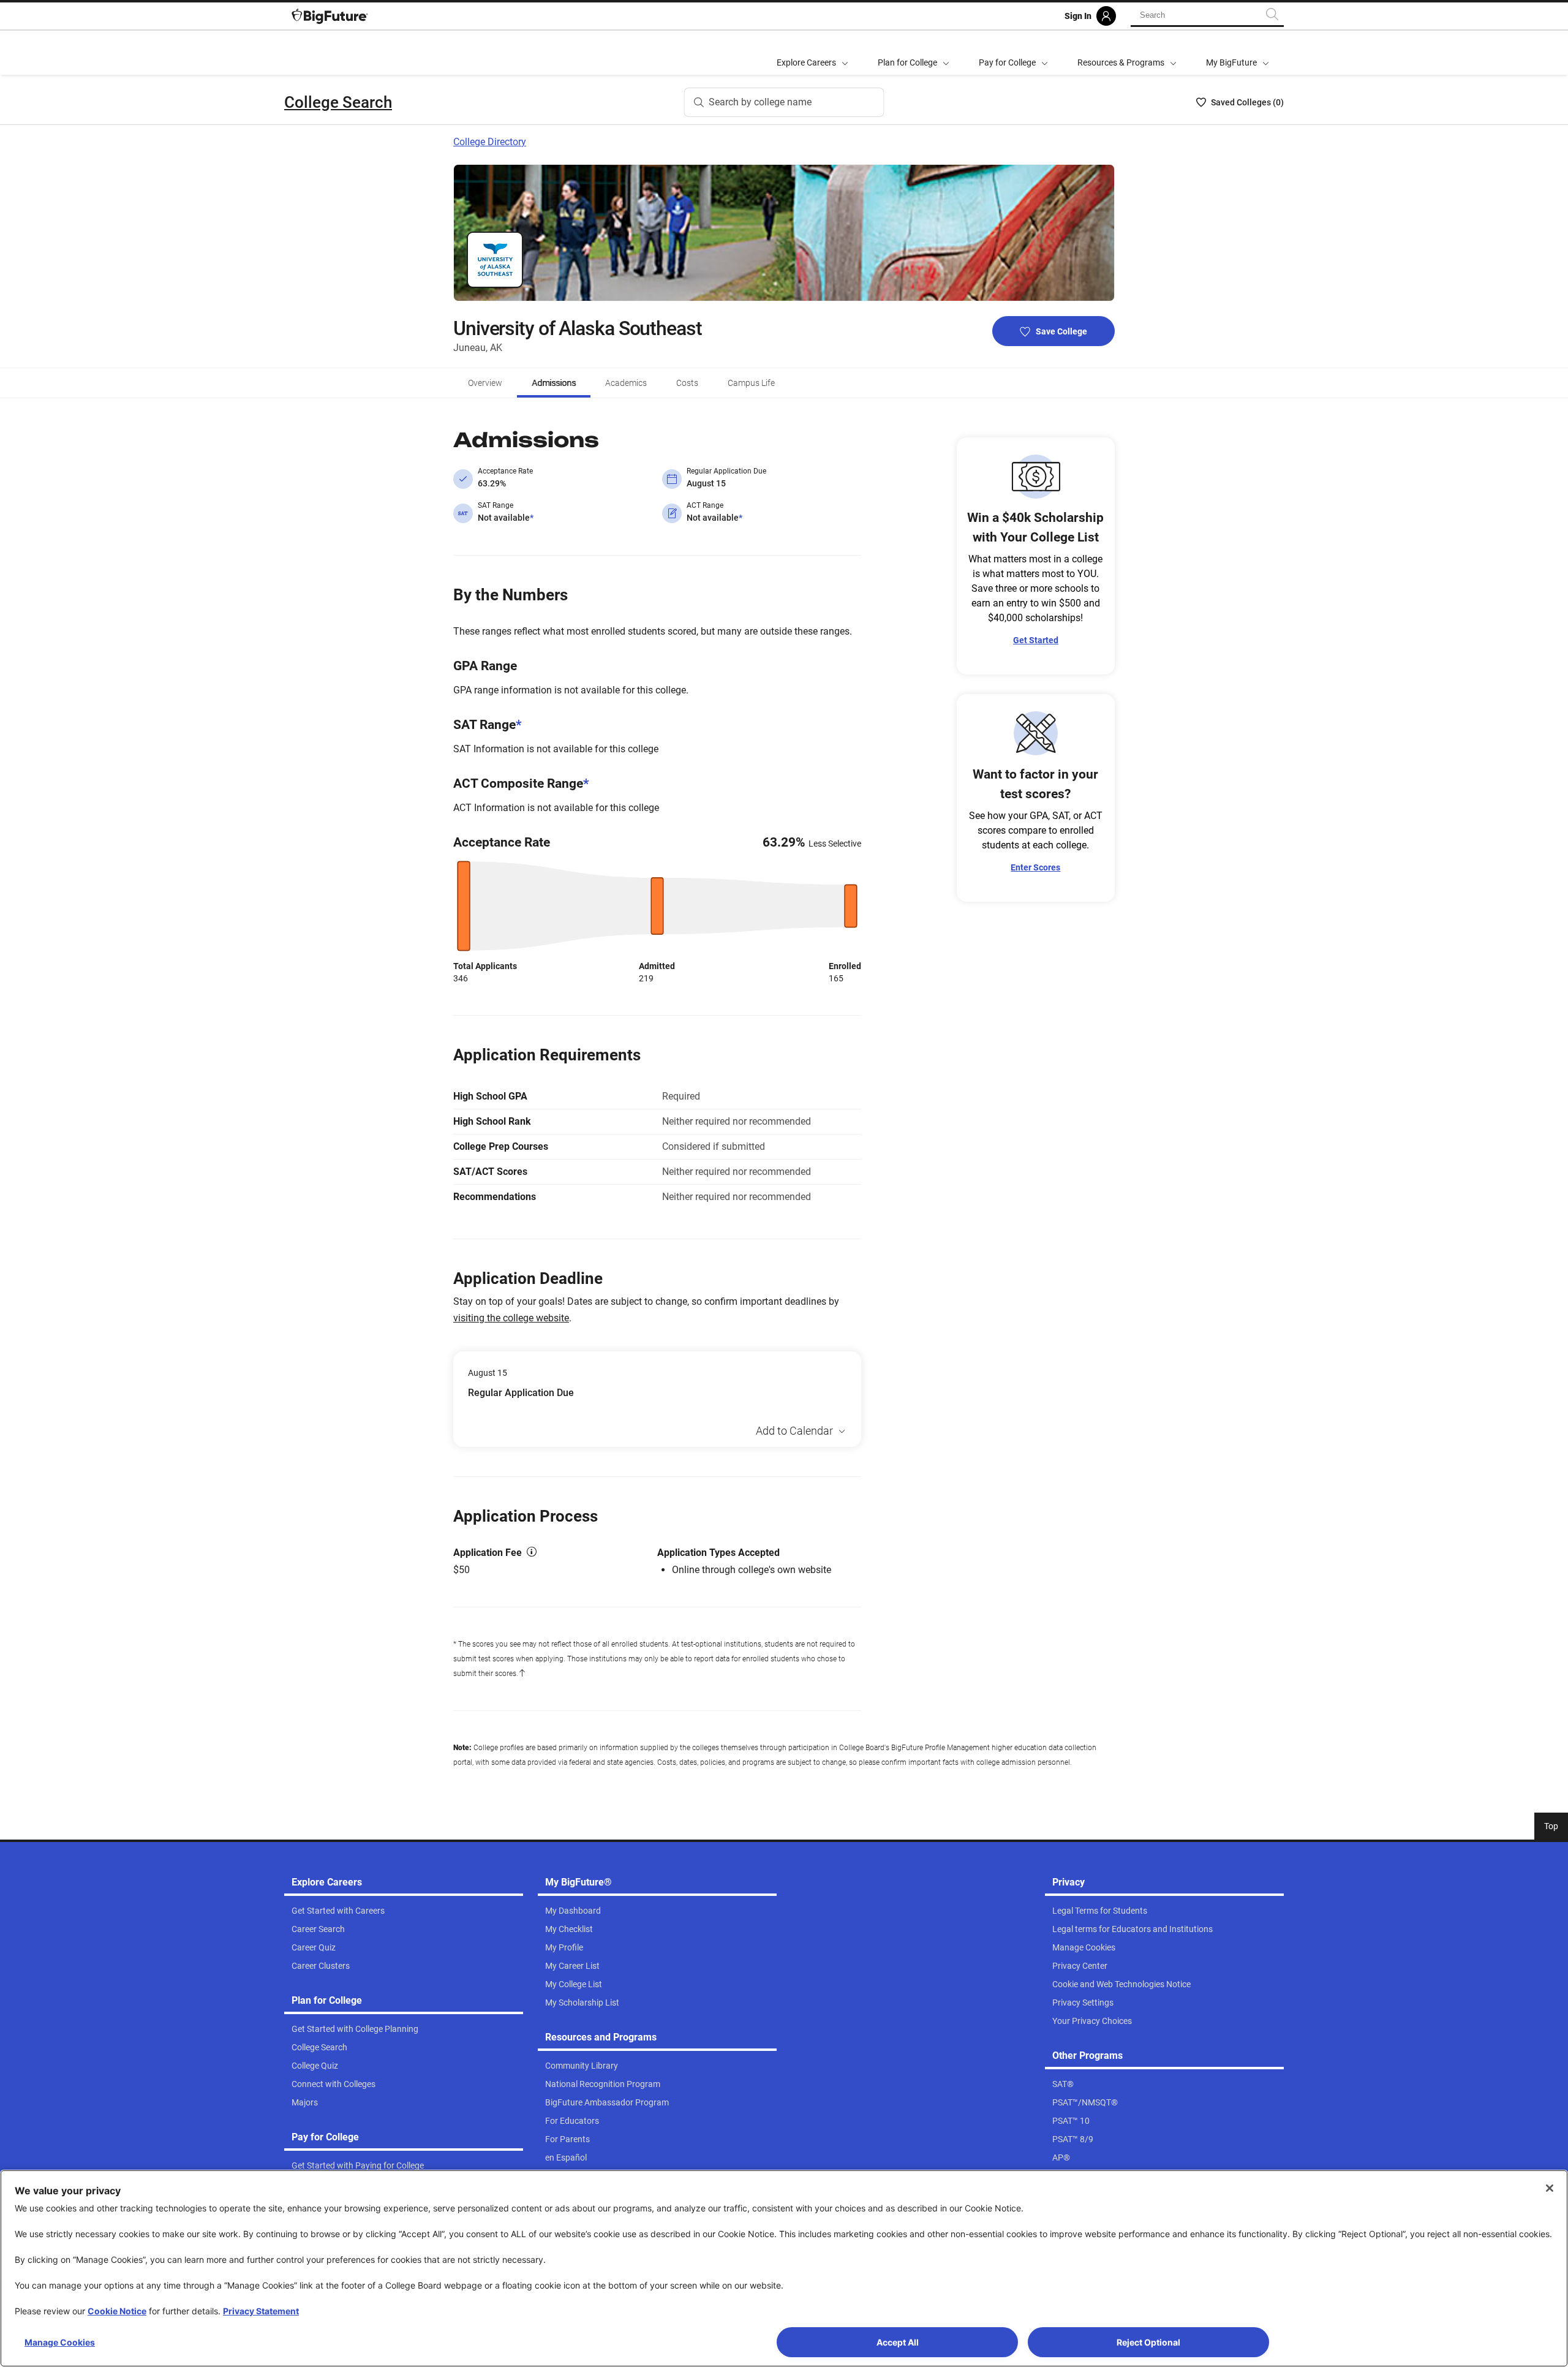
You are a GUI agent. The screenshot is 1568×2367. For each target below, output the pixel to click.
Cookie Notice (117, 2311)
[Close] (1550, 2188)
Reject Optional (1148, 2342)
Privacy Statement (261, 2311)
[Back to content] (522, 1674)
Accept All (898, 2342)
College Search (338, 102)
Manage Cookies (60, 2342)
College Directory (490, 142)
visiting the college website (511, 1318)
